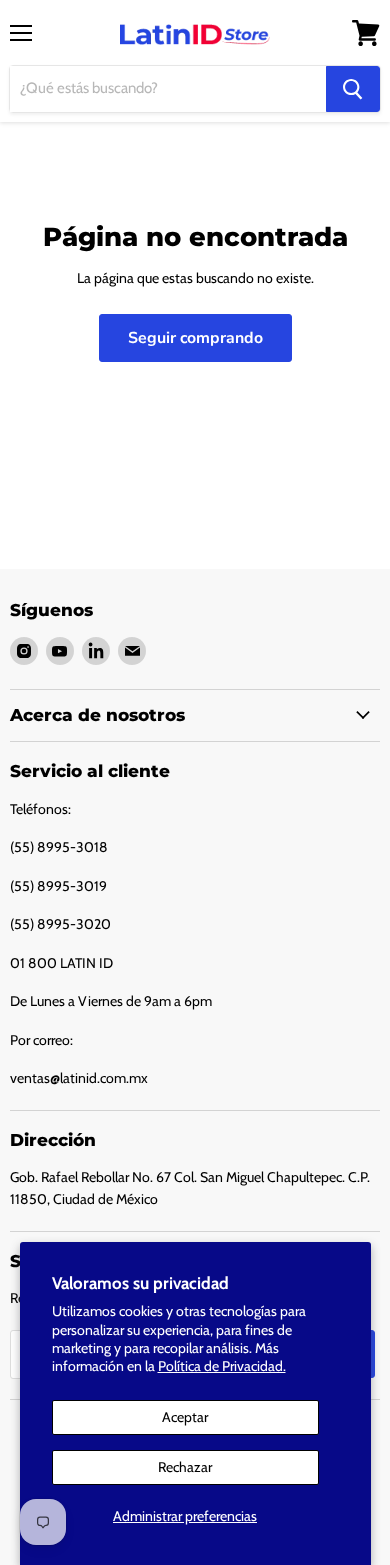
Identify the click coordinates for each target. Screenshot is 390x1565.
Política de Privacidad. (222, 1366)
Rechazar (185, 1467)
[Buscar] (353, 89)
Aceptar (185, 1417)
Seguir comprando (195, 338)
